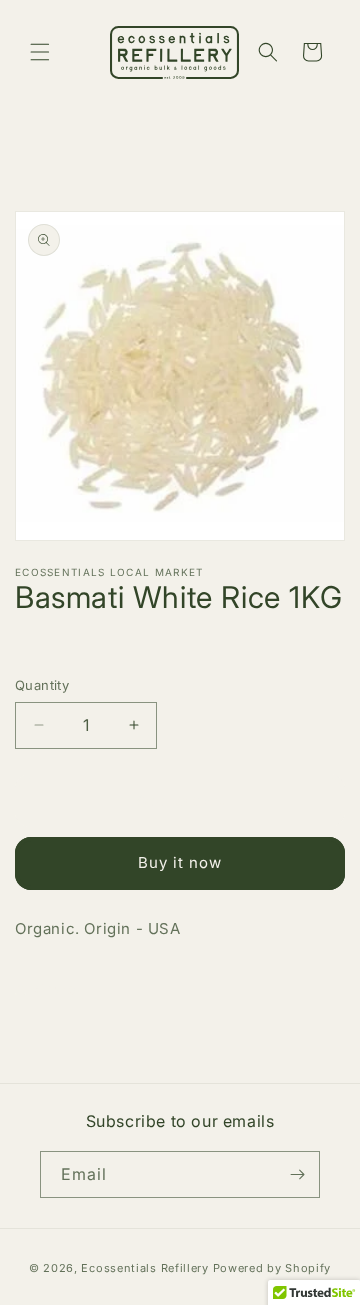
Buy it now (180, 862)
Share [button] (55, 988)
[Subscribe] (297, 1174)
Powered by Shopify (272, 1268)
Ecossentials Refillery (144, 1268)
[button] (40, 52)
